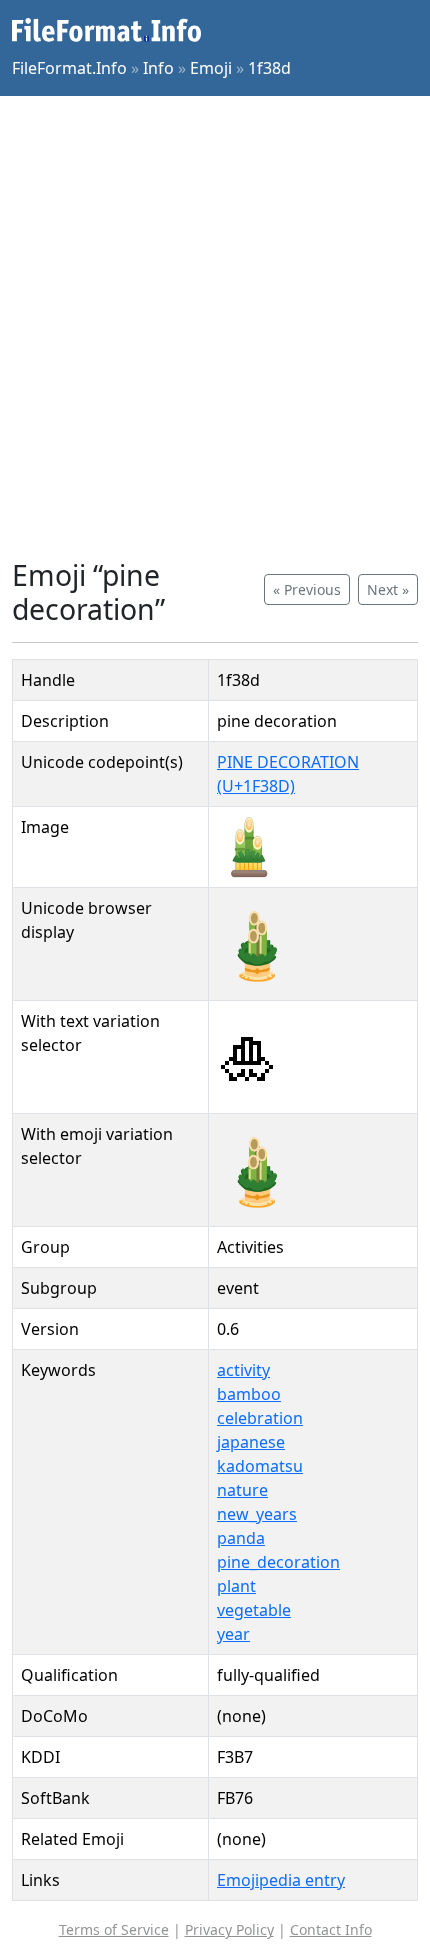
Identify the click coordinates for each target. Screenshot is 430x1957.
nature (242, 1490)
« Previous (307, 589)
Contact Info (331, 1929)
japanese (251, 1442)
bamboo (249, 1394)
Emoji (211, 68)
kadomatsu (260, 1466)
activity (243, 1370)
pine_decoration (278, 1562)
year (233, 1634)
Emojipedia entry (281, 1880)
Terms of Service (114, 1929)
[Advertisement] (215, 327)
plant (236, 1586)
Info (158, 68)
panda (241, 1538)
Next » (388, 589)
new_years (257, 1514)
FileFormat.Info (69, 68)
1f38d (269, 68)
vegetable (254, 1610)
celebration (260, 1418)
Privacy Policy (229, 1929)
